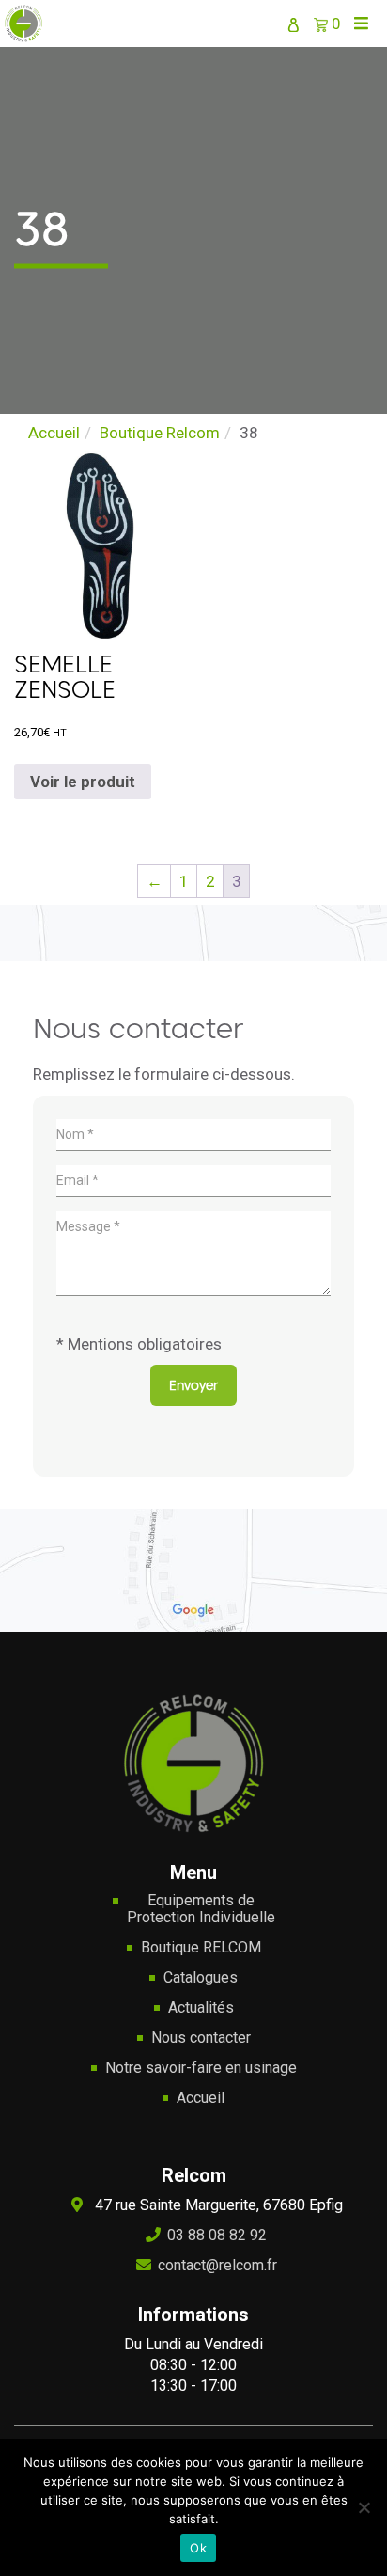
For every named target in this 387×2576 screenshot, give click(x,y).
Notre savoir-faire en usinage (201, 2068)
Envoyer (193, 1385)
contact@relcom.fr (217, 2265)
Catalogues (201, 1978)
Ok (198, 2548)
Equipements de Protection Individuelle (201, 1909)
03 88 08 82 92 (217, 2235)
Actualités (201, 2008)
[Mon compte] (293, 24)
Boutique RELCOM (201, 1948)
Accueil (54, 433)
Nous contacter (201, 2038)
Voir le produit (83, 782)
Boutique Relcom (160, 433)
